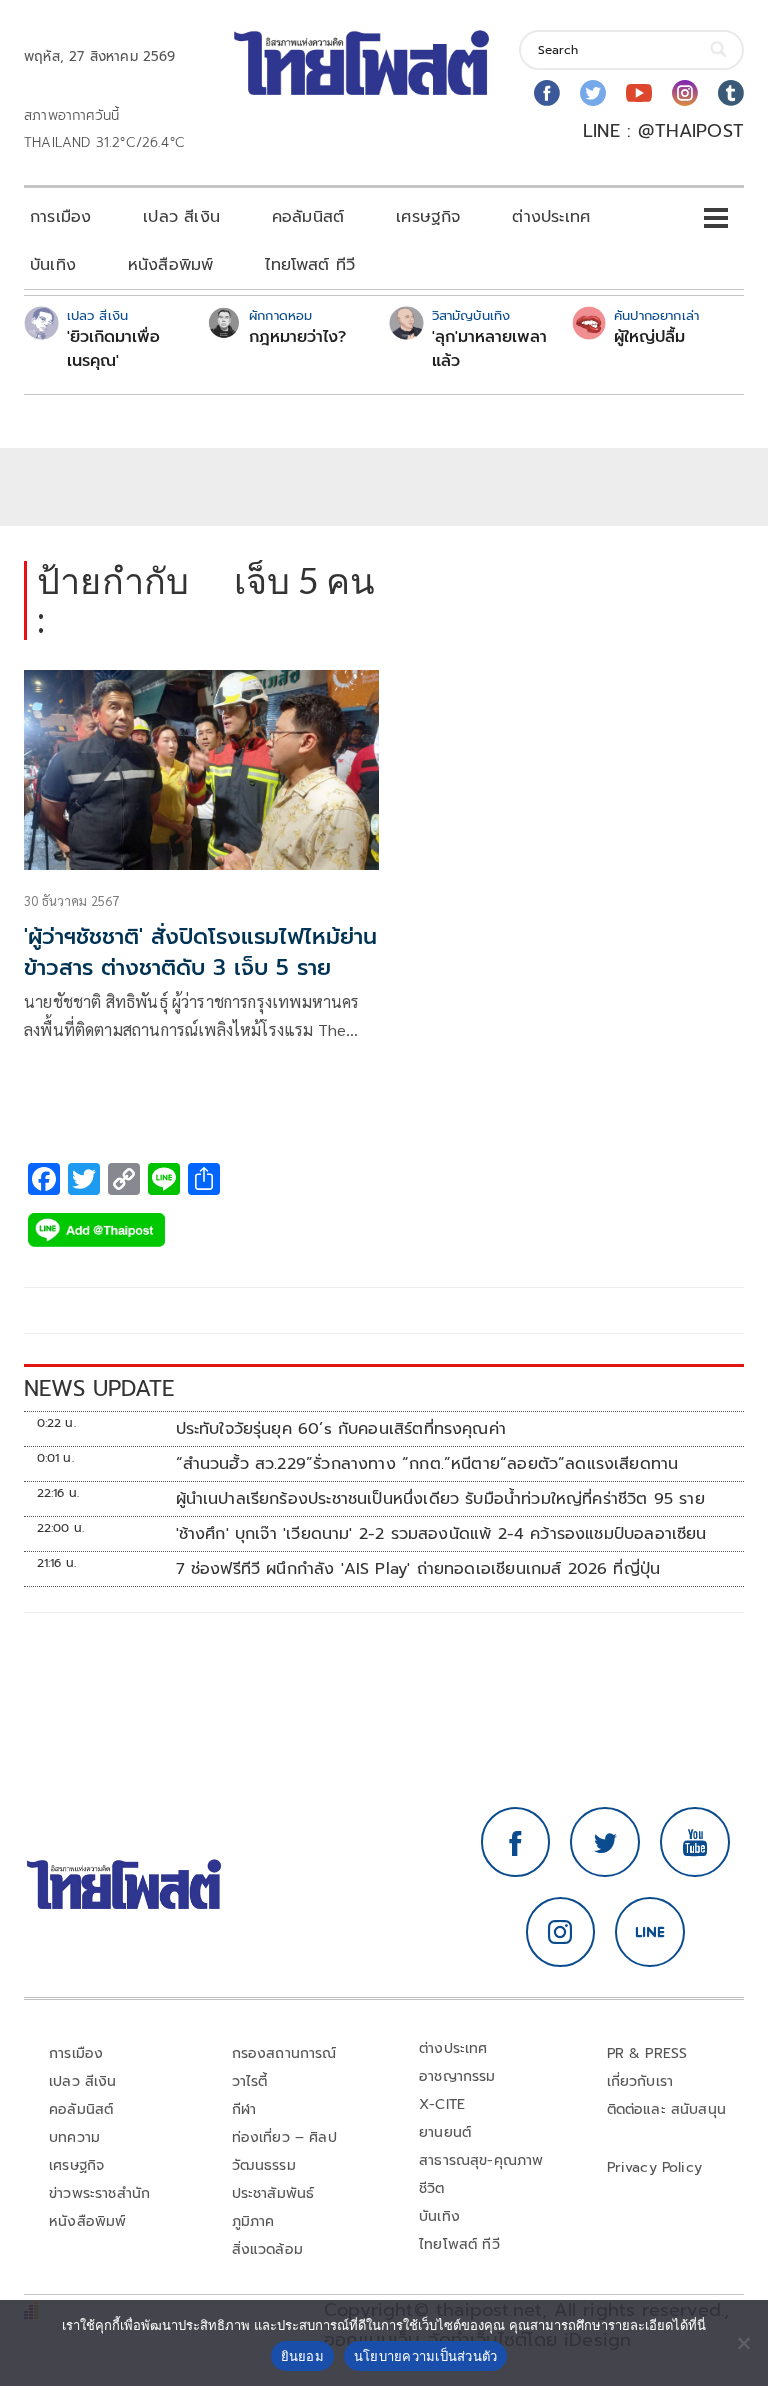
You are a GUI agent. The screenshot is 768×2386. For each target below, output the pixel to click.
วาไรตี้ (250, 2081)
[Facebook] (547, 93)
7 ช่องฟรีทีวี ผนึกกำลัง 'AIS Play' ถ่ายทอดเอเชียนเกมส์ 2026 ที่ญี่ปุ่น (418, 1569)
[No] (743, 2343)
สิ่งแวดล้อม (267, 2249)
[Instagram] (685, 93)
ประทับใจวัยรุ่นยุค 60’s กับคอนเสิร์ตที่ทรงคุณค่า (341, 1429)
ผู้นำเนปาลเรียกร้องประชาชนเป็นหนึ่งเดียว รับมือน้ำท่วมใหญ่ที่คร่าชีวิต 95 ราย (440, 1499)
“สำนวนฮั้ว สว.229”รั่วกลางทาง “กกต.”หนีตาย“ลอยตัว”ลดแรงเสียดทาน (427, 1464)
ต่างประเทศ (551, 217)
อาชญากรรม (457, 2076)
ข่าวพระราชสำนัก (99, 2193)
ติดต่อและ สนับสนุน (667, 2109)
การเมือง (60, 217)
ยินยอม (302, 2356)
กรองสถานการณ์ (284, 2053)
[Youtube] (639, 93)
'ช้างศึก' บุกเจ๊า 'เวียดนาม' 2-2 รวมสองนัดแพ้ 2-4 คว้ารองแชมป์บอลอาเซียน (441, 1534)
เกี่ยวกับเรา (640, 2081)
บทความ (74, 2137)
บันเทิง (53, 265)
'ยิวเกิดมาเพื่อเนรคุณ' (113, 349)
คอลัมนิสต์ (308, 217)
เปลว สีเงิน (181, 217)
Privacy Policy (655, 2167)
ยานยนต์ (445, 2132)
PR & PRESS (647, 2053)
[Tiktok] (731, 93)
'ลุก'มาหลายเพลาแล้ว (489, 349)
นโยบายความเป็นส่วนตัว (426, 2356)
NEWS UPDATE (99, 1388)
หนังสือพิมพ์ (170, 265)
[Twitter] (593, 93)
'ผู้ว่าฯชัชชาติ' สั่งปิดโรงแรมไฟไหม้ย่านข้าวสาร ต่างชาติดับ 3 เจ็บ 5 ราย (200, 952)
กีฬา (244, 2109)
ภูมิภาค (253, 2221)
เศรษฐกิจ (428, 217)
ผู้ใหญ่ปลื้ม (649, 337)
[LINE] (650, 1932)
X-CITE (442, 2104)
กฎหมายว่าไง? (297, 337)
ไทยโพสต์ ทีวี (310, 265)
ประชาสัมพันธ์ (273, 2193)
